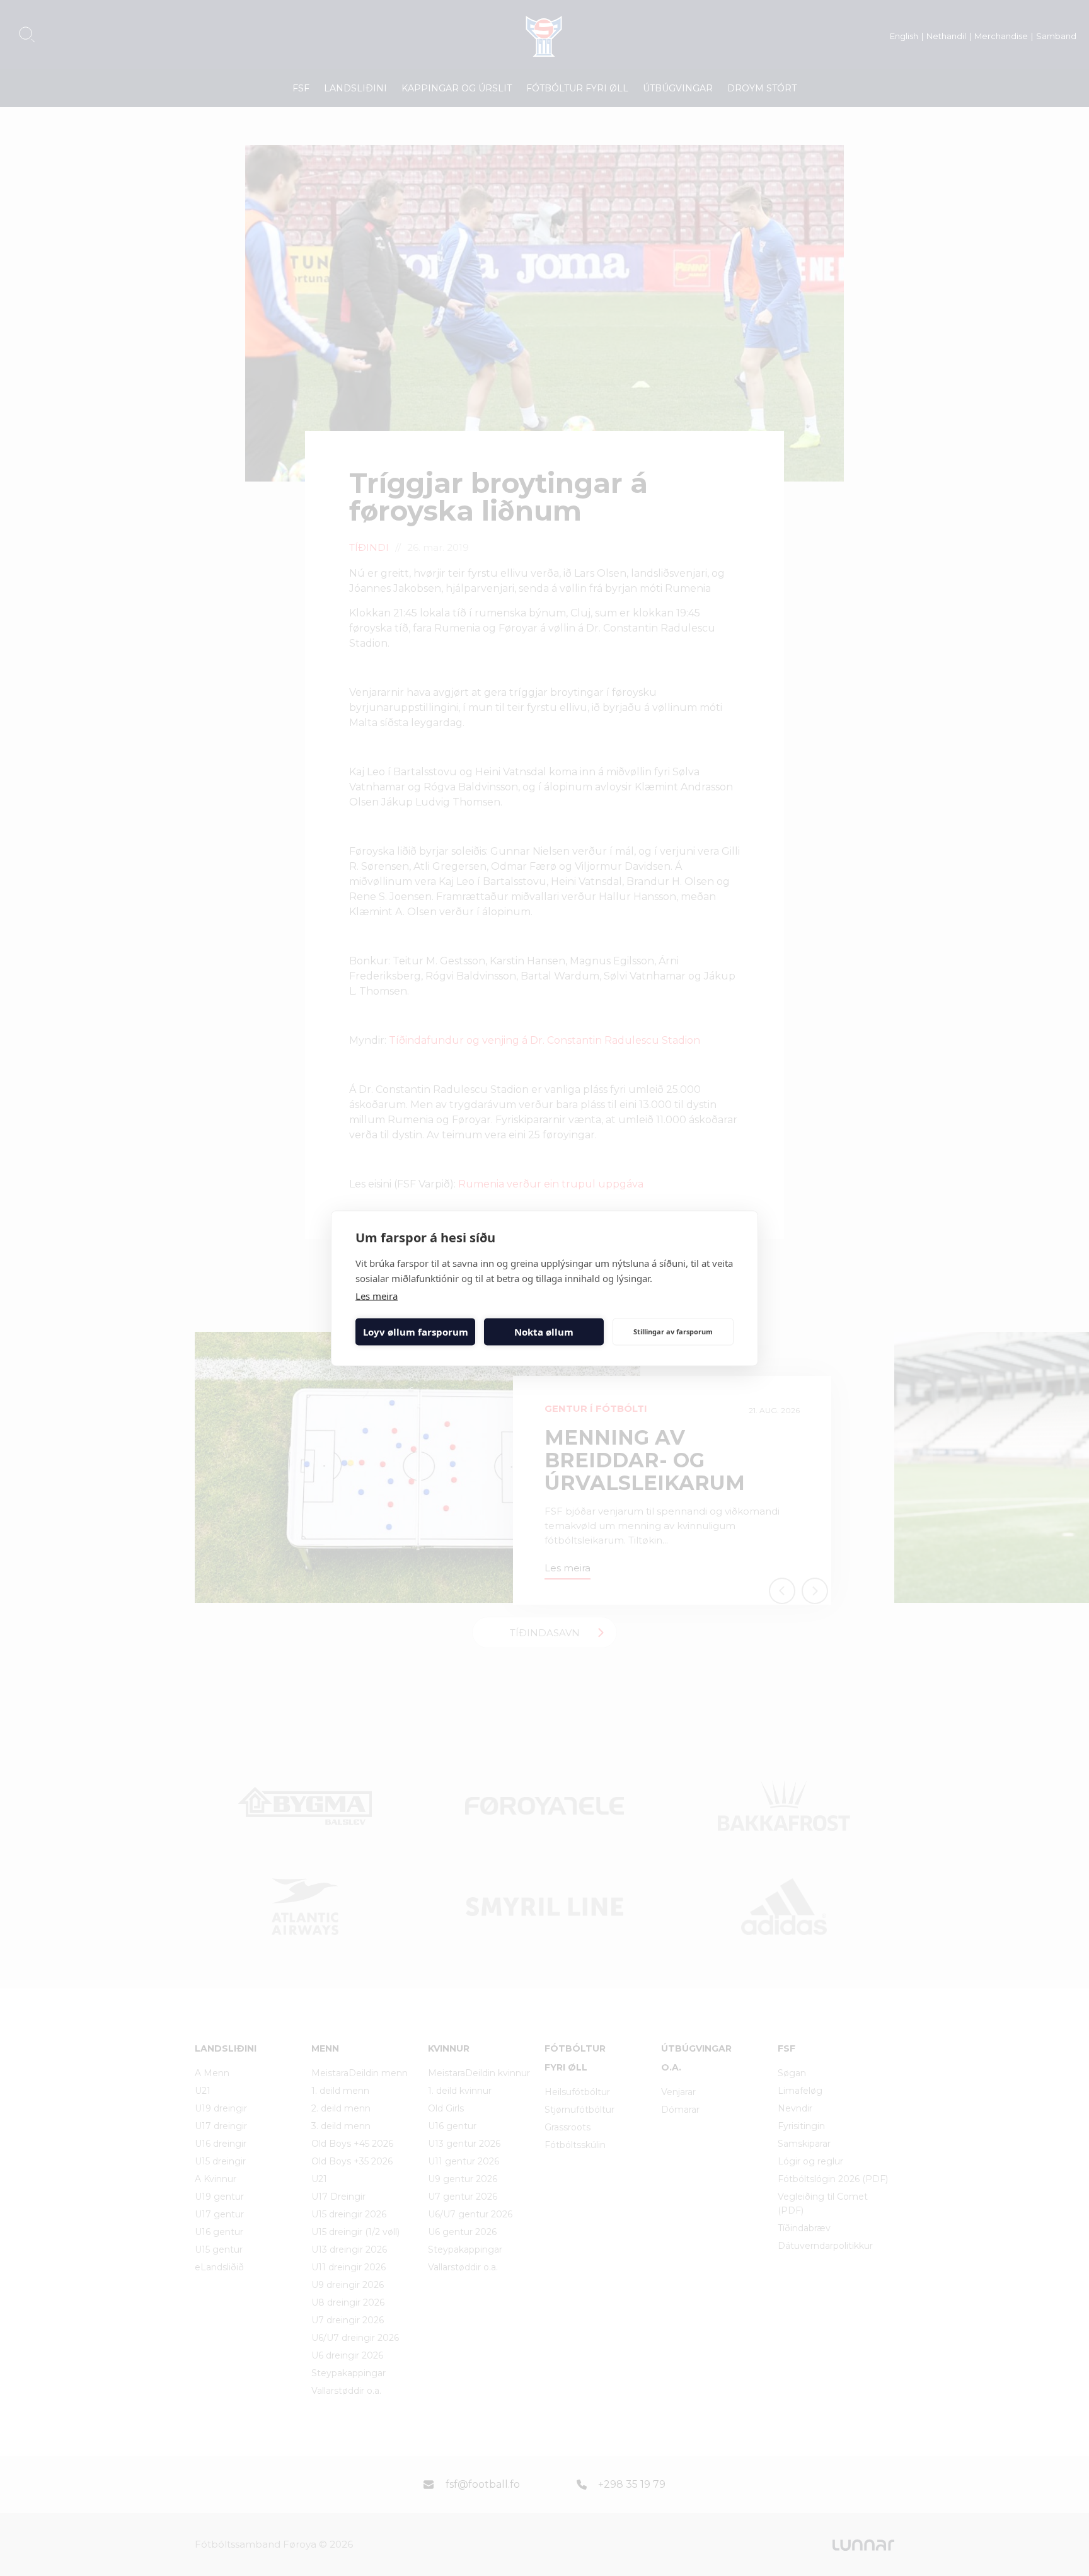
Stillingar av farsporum (673, 1331)
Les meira (377, 1295)
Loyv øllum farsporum (416, 1332)
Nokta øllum (544, 1332)
